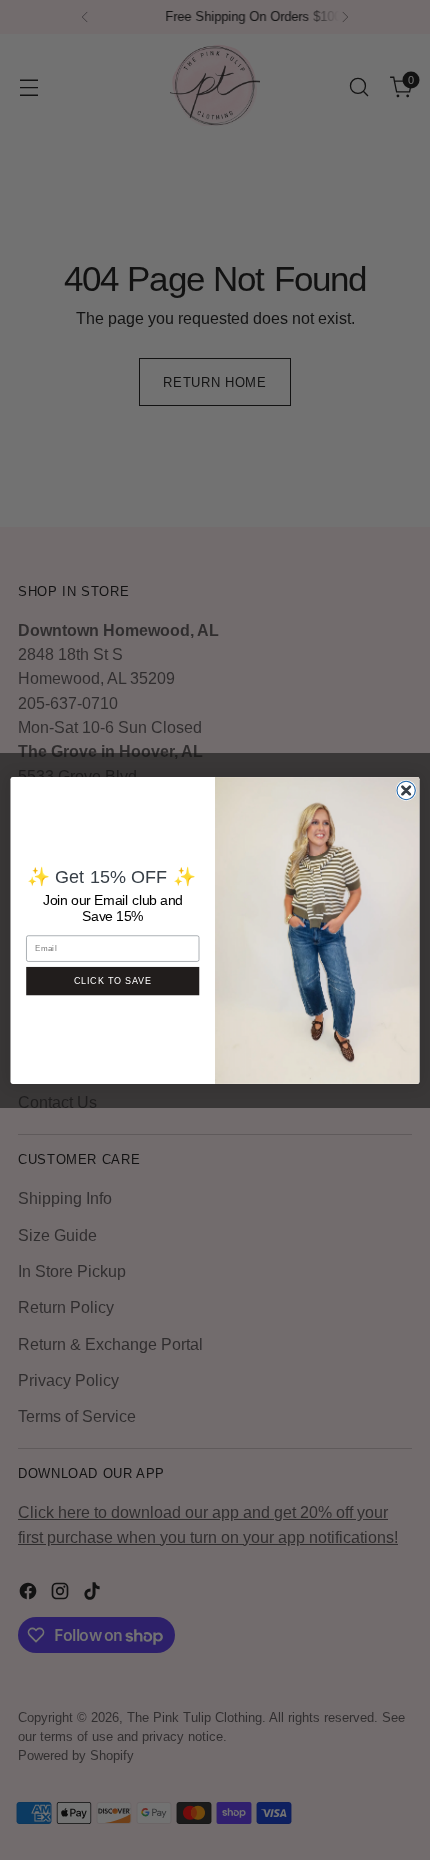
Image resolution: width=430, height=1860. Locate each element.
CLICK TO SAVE (113, 980)
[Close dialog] (406, 790)
